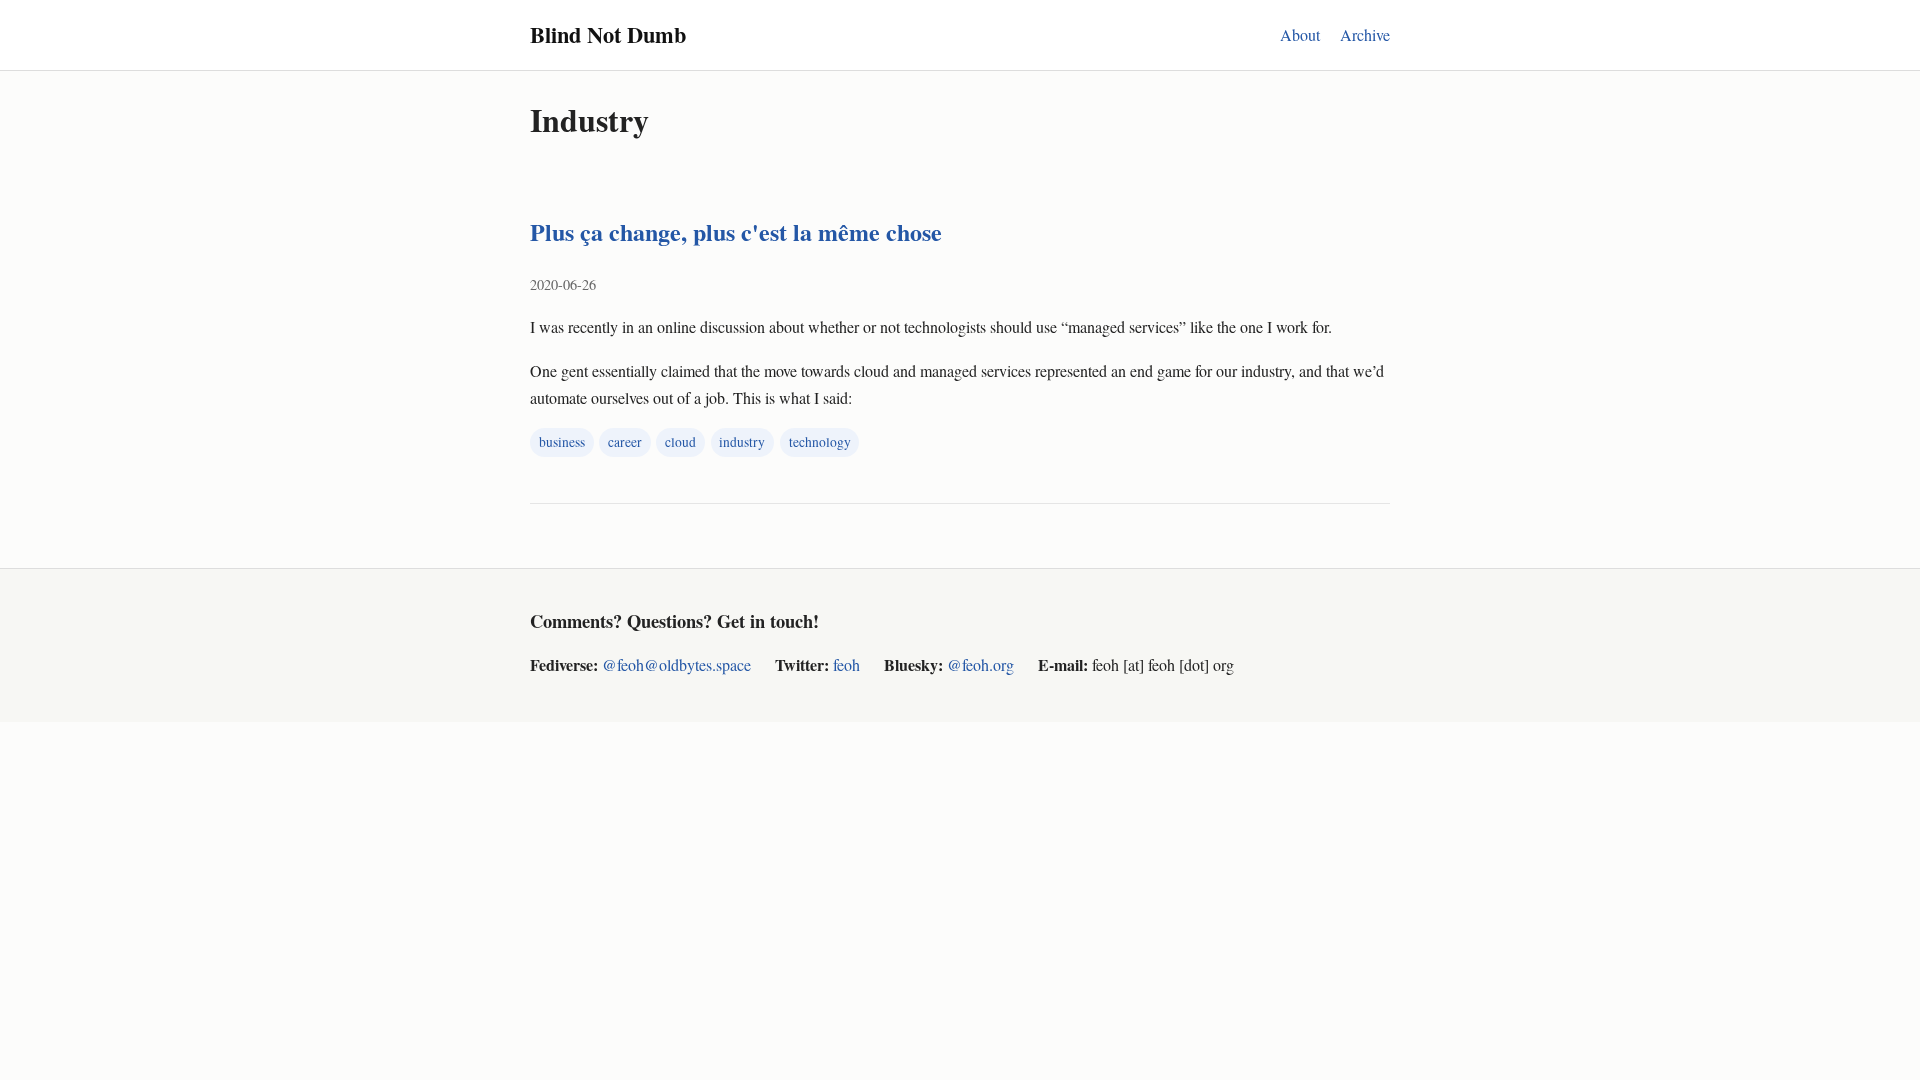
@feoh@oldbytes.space (676, 664)
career (625, 442)
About (1300, 34)
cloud (680, 442)
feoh (846, 664)
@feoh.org (980, 664)
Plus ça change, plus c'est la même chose (736, 231)
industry (742, 442)
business (562, 442)
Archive (1365, 34)
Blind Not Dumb (608, 34)
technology (820, 442)
